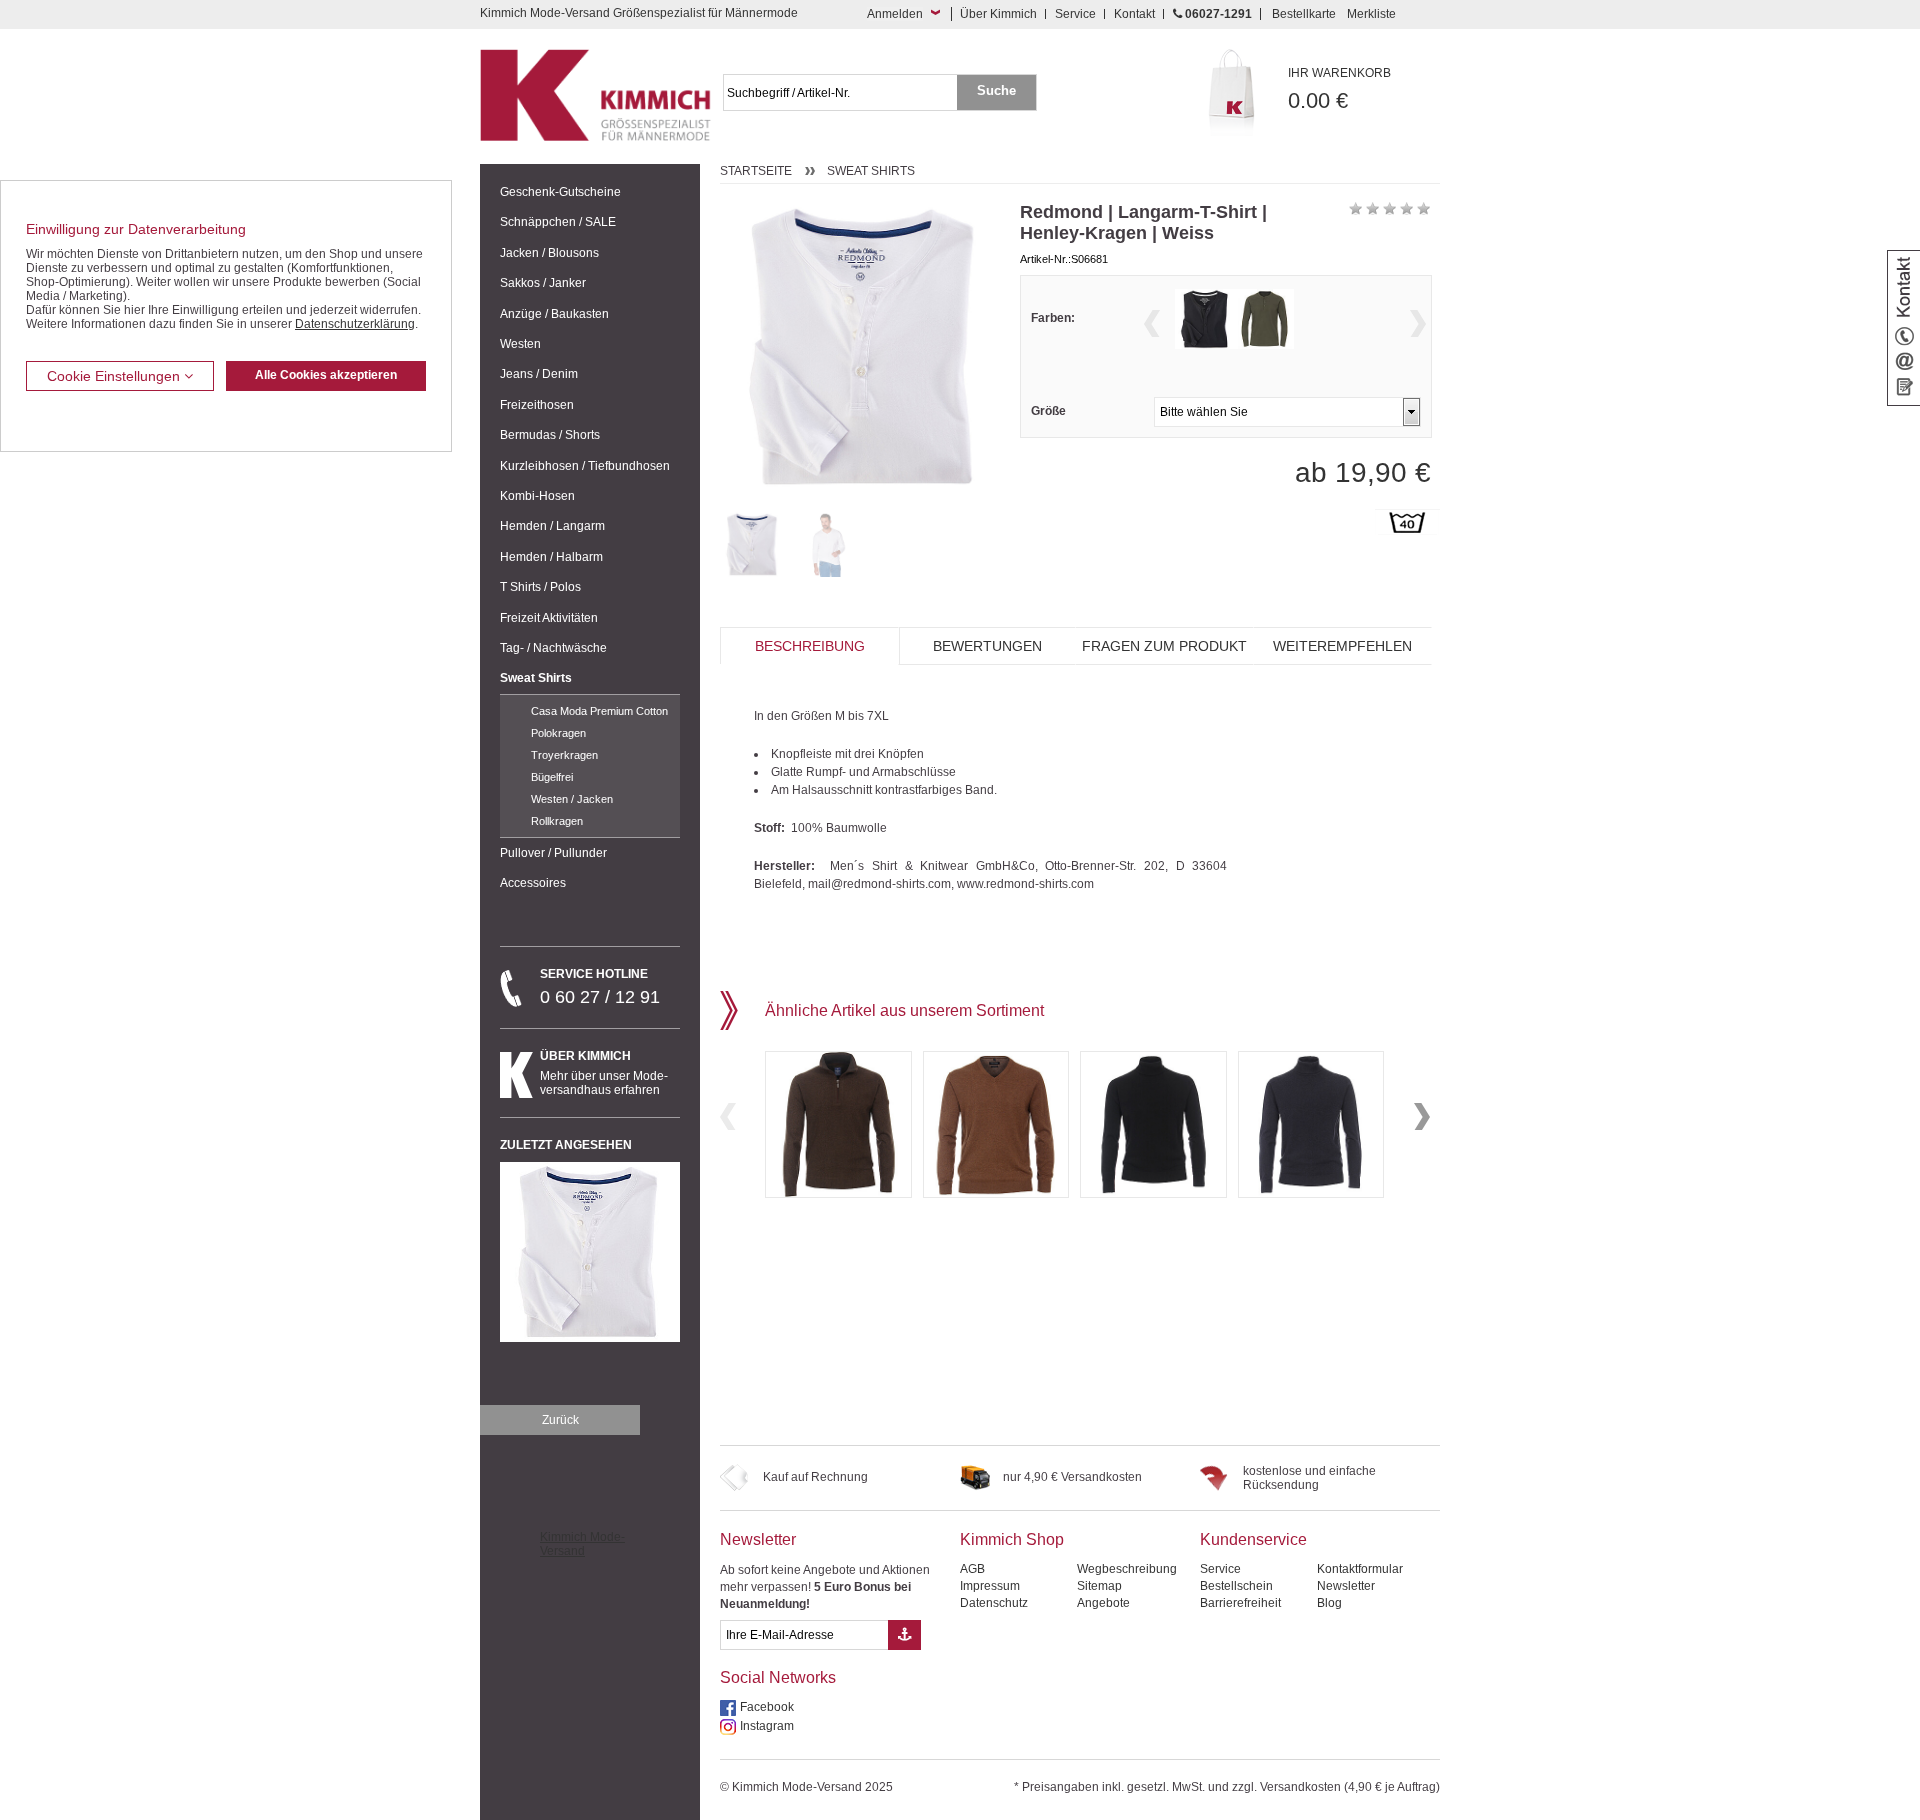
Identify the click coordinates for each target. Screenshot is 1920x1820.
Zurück (560, 1420)
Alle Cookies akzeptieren (326, 375)
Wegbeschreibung (1127, 1569)
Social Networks (778, 1677)
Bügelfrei (552, 777)
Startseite (756, 171)
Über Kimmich (998, 14)
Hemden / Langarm (552, 526)
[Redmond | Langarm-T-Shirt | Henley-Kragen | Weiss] (752, 544)
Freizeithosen (537, 405)
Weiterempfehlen (1342, 646)
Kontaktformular (1360, 1569)
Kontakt (1134, 14)
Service (1075, 14)
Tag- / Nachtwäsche (553, 648)
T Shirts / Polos (540, 587)
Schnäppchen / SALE (558, 222)
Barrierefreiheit (1240, 1603)
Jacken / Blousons (549, 253)
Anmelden (895, 14)
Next (1418, 323)
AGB (972, 1569)
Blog (1329, 1603)
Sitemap (1099, 1586)
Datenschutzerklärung (355, 324)
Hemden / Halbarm (551, 557)
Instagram (767, 1726)
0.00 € (1339, 89)
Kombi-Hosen (537, 496)
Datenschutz (994, 1603)
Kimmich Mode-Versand (582, 1544)
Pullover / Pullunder (553, 853)
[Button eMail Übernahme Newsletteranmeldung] (904, 1635)
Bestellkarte (1304, 14)
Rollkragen (557, 821)
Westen (520, 344)
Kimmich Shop (1012, 1539)
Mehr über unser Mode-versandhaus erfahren (604, 1073)
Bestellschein (1236, 1586)
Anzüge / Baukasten (554, 314)
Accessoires (533, 883)
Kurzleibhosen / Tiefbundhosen (585, 466)
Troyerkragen (564, 755)
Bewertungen (987, 646)
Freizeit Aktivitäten (549, 618)
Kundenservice (1253, 1539)
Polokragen (558, 733)
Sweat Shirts (536, 678)
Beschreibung (810, 646)
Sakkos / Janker (543, 283)
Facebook (767, 1707)
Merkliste (1371, 14)
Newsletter (758, 1539)
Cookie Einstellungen (115, 376)
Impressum (990, 1586)
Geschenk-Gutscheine (560, 192)
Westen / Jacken (572, 799)
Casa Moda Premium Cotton (599, 711)
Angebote (1103, 1603)
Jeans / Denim (539, 374)
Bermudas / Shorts (550, 435)
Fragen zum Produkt (1164, 646)
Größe (1048, 411)
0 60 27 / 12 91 (600, 987)
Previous (1152, 323)
